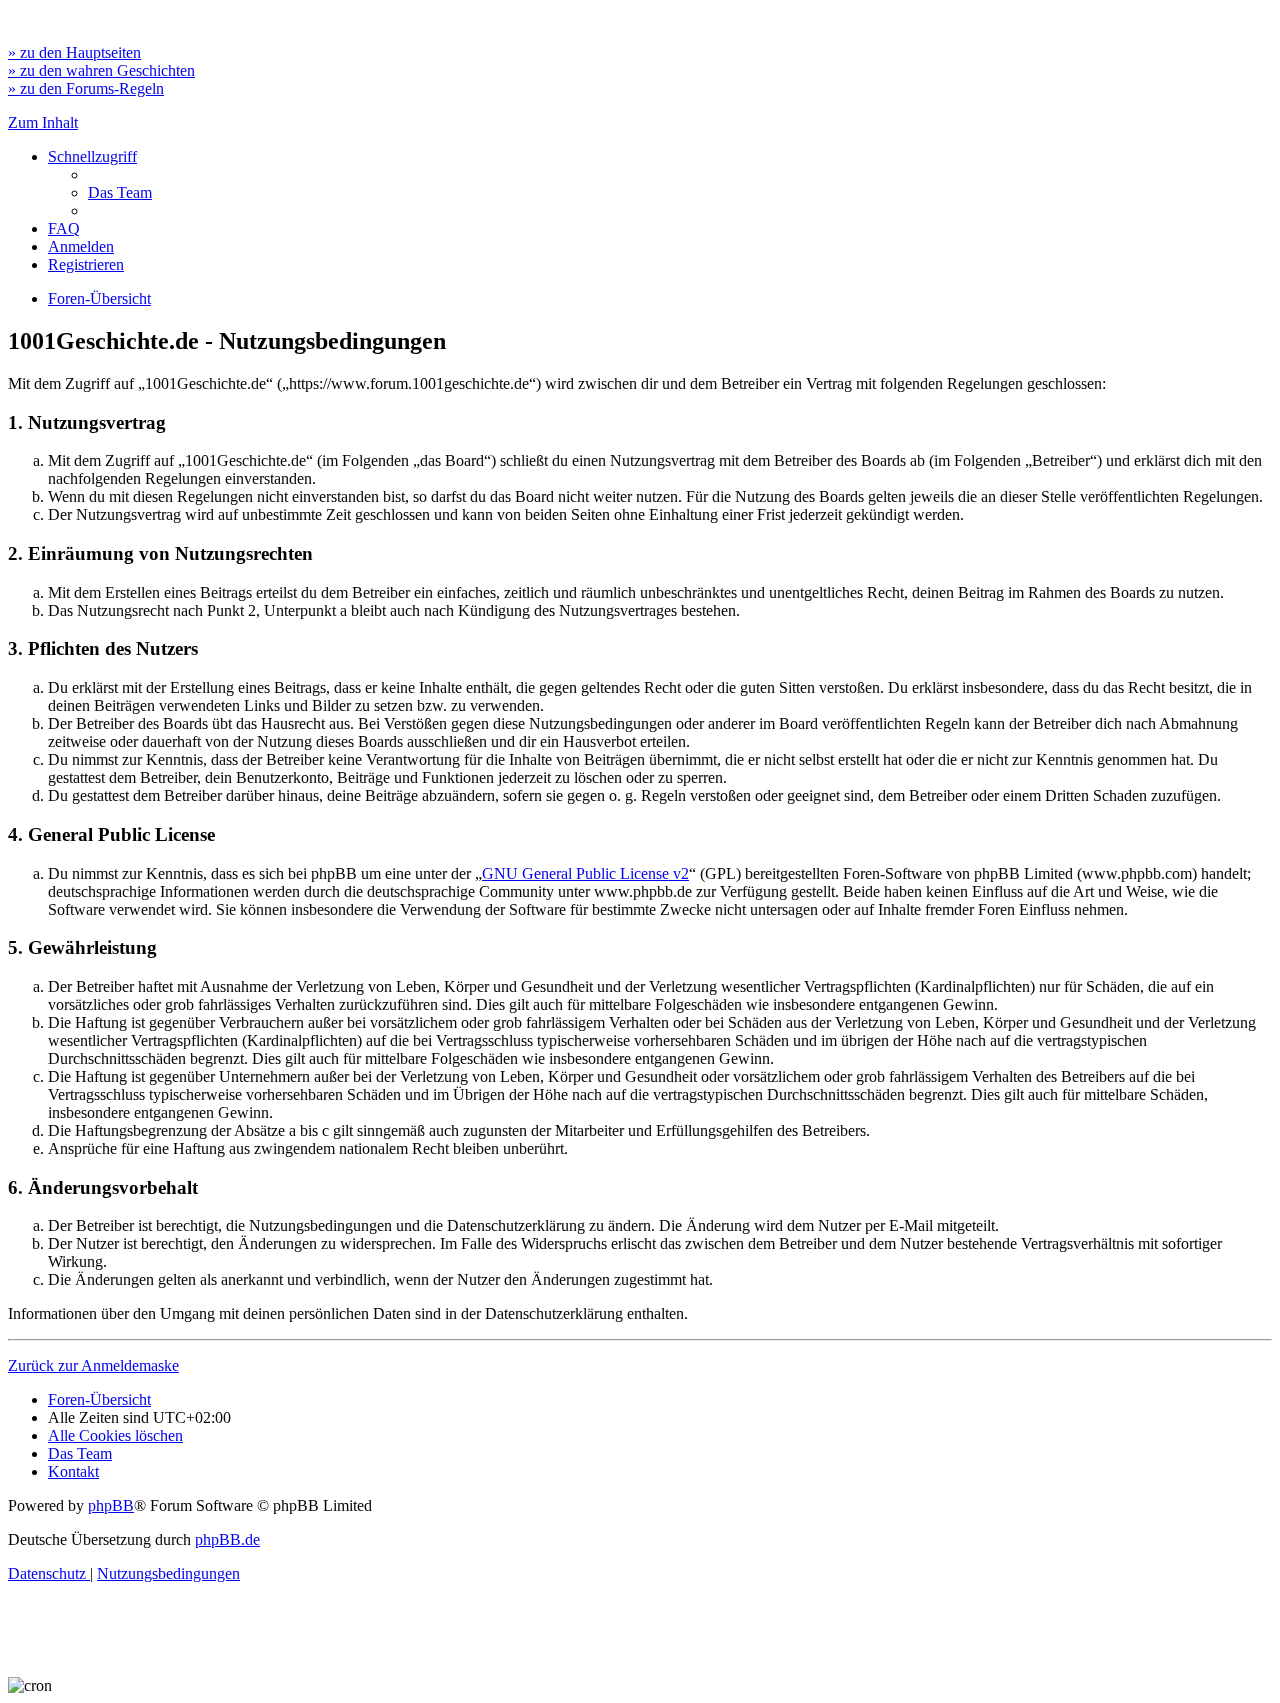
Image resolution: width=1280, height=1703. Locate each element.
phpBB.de (227, 1539)
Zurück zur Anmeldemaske (93, 1365)
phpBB (111, 1505)
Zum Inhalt (43, 122)
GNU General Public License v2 (585, 873)
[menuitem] (120, 192)
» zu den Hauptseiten (74, 52)
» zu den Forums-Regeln (86, 88)
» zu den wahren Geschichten (101, 70)
